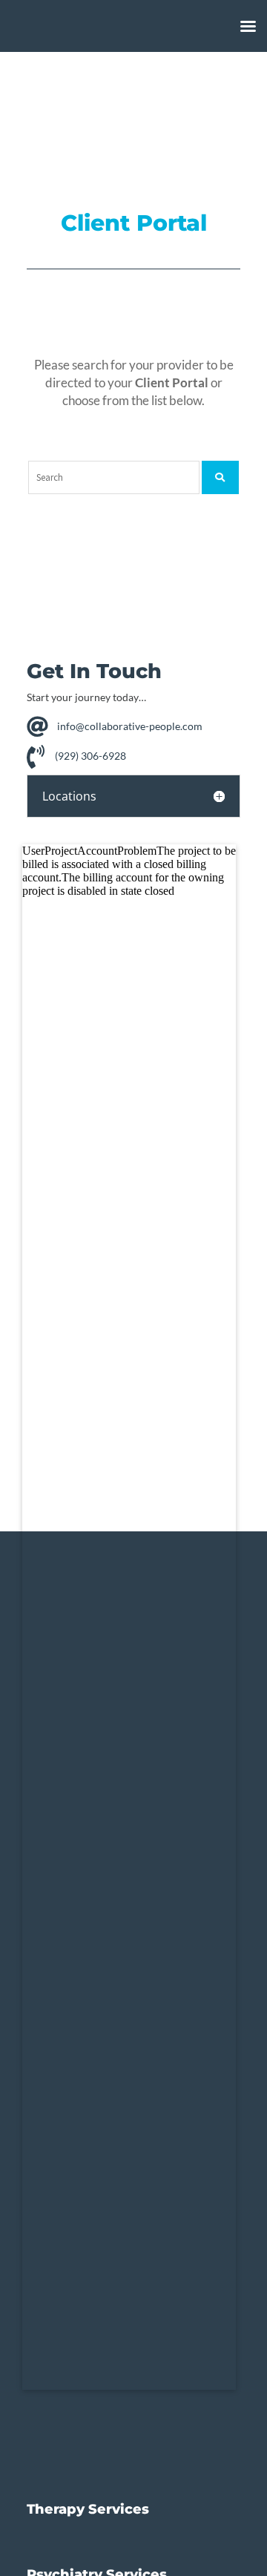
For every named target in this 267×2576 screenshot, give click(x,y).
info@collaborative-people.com (130, 726)
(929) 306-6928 (90, 755)
